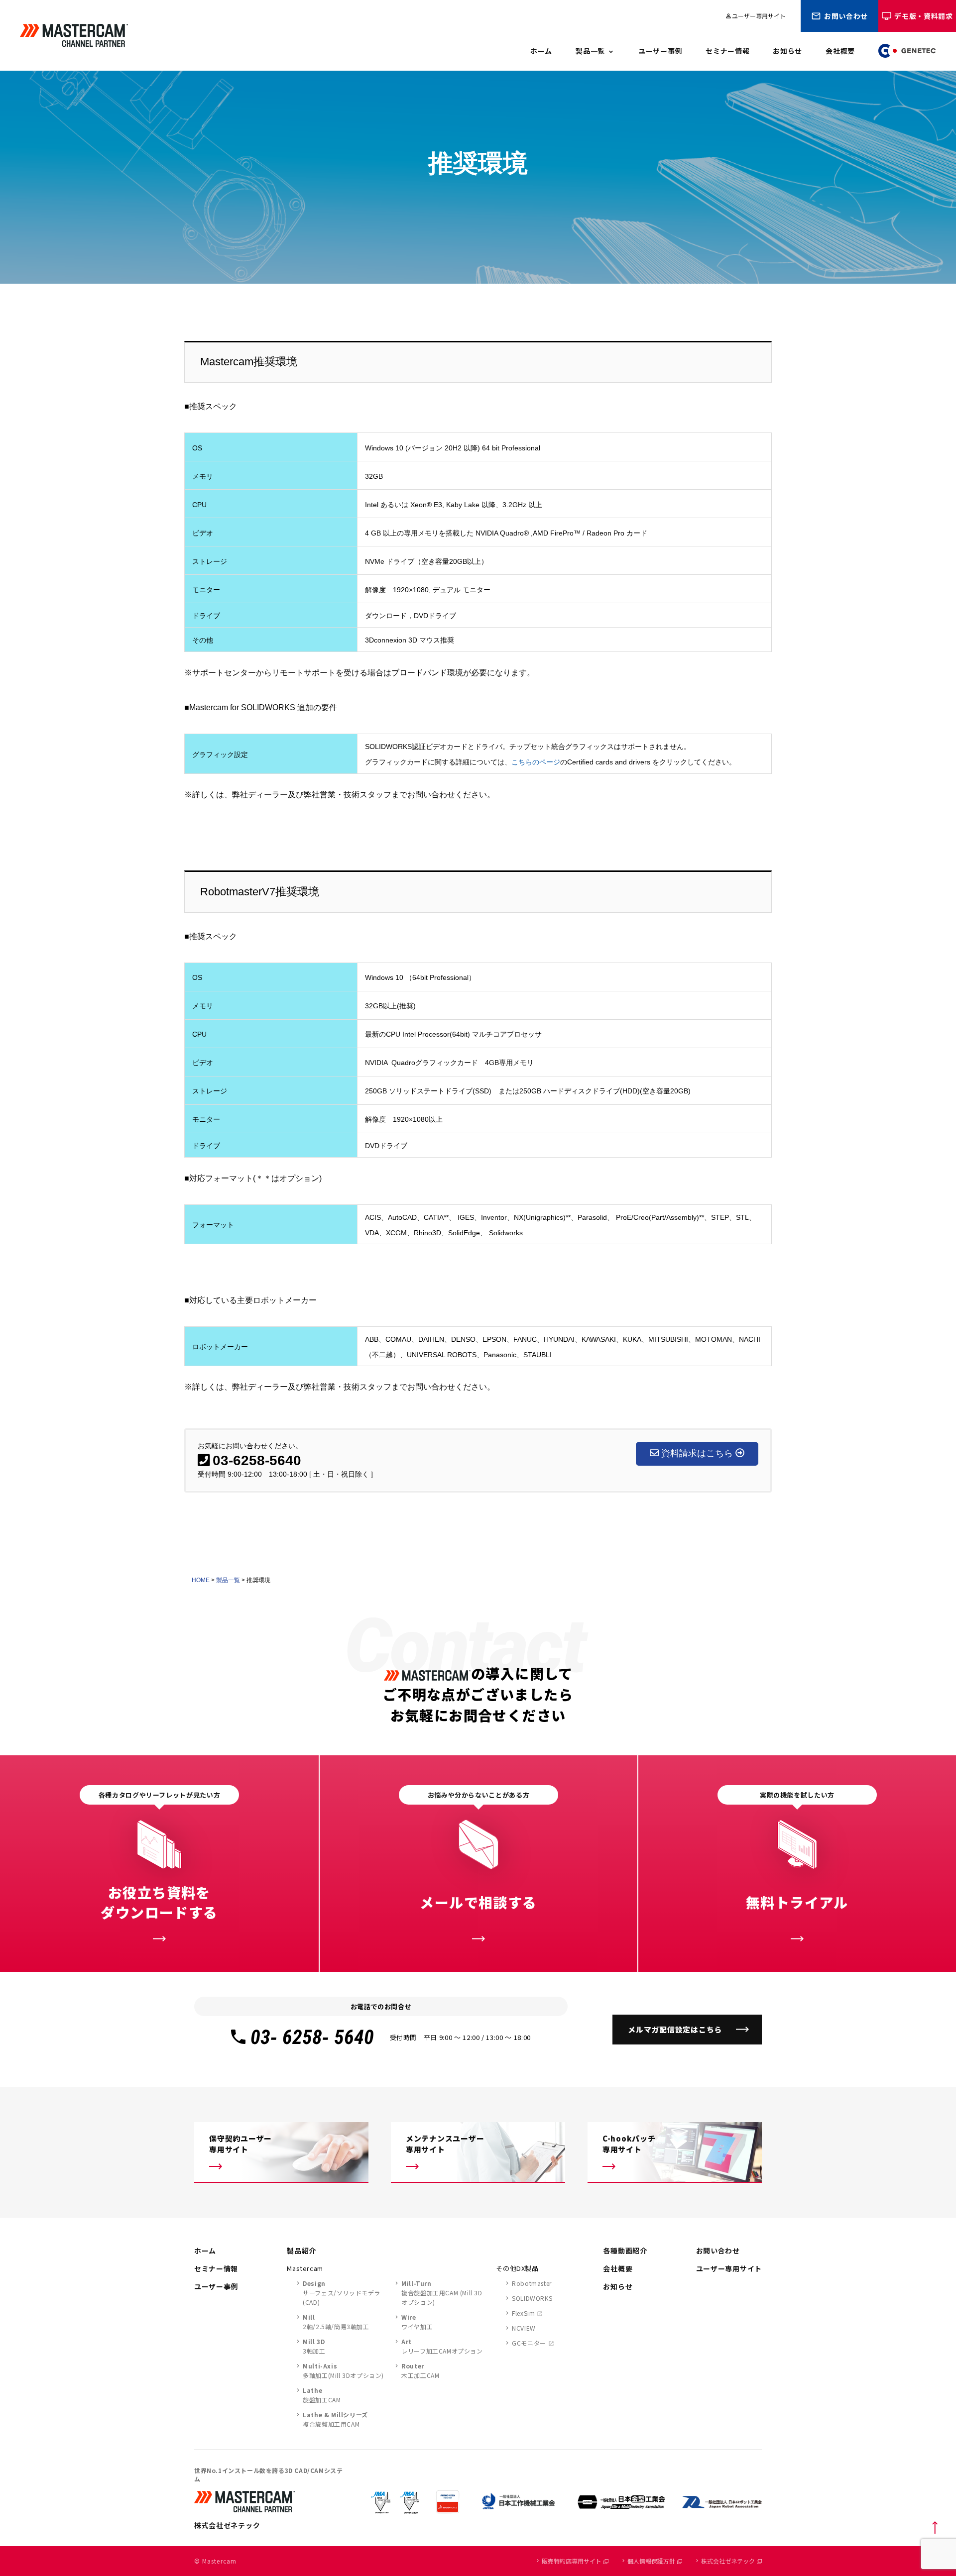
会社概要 (840, 51)
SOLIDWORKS (532, 2298)
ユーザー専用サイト (755, 16)
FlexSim (523, 2313)
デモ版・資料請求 (924, 16)
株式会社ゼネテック (728, 2561)
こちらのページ (536, 762)
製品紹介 (301, 2251)
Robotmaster (532, 2283)
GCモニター (529, 2343)
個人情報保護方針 (651, 2561)
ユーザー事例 (660, 51)
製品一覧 (590, 51)
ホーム (541, 51)
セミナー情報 (727, 51)
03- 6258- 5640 (312, 2037)
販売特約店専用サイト (572, 2561)
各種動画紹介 (625, 2251)
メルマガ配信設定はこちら (675, 2029)
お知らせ (787, 51)
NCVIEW (524, 2328)
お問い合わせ (846, 16)
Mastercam (305, 2268)
